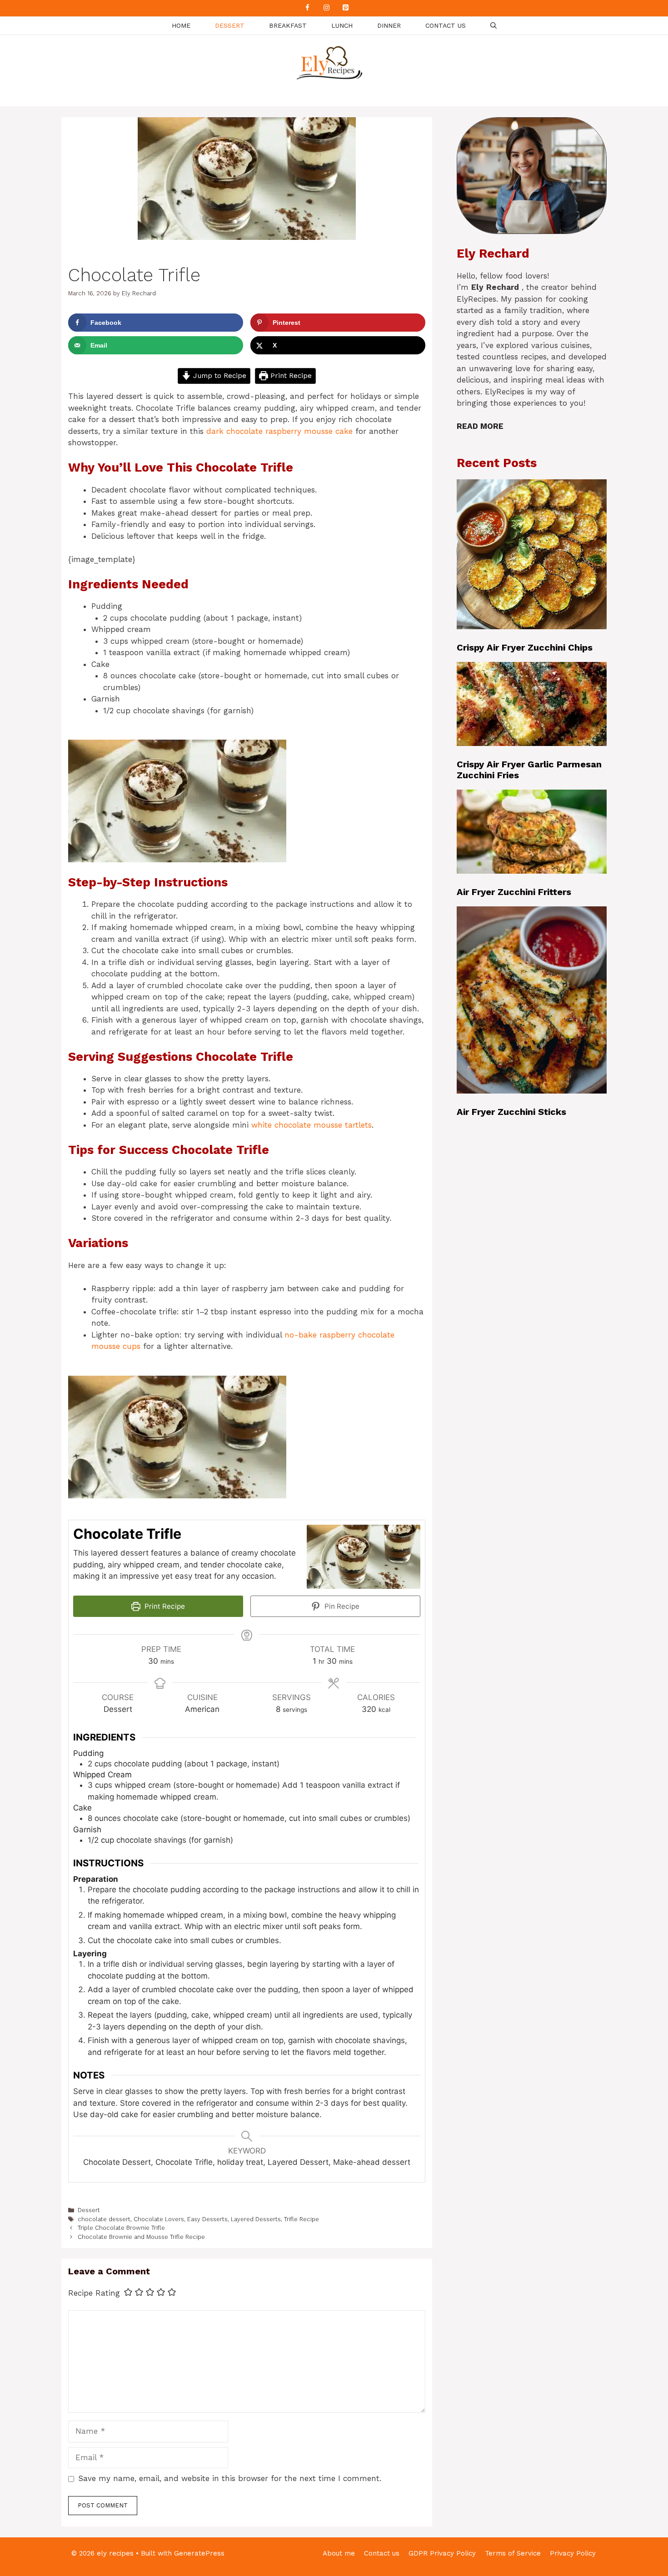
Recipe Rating (94, 2293)
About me (339, 2553)
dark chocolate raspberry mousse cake (279, 431)
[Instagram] (326, 8)
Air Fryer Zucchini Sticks (511, 1112)
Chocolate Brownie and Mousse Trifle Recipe (141, 2237)
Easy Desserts (207, 2219)
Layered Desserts (256, 2219)
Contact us (446, 25)
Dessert (230, 25)
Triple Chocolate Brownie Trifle (121, 2228)
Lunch (342, 25)
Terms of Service (513, 2553)
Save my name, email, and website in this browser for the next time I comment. (230, 2478)
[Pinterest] (345, 8)
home (181, 25)
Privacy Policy (573, 2553)
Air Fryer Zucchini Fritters (514, 892)
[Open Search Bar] (494, 26)
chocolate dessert (104, 2219)
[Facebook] (307, 8)
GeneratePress (199, 2553)
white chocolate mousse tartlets (312, 1125)
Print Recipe (290, 376)
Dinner (389, 25)
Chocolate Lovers (159, 2219)
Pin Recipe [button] (341, 1606)
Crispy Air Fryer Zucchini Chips (525, 647)
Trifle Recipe (302, 2219)
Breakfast (288, 25)
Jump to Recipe (219, 376)
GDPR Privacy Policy (442, 2553)
